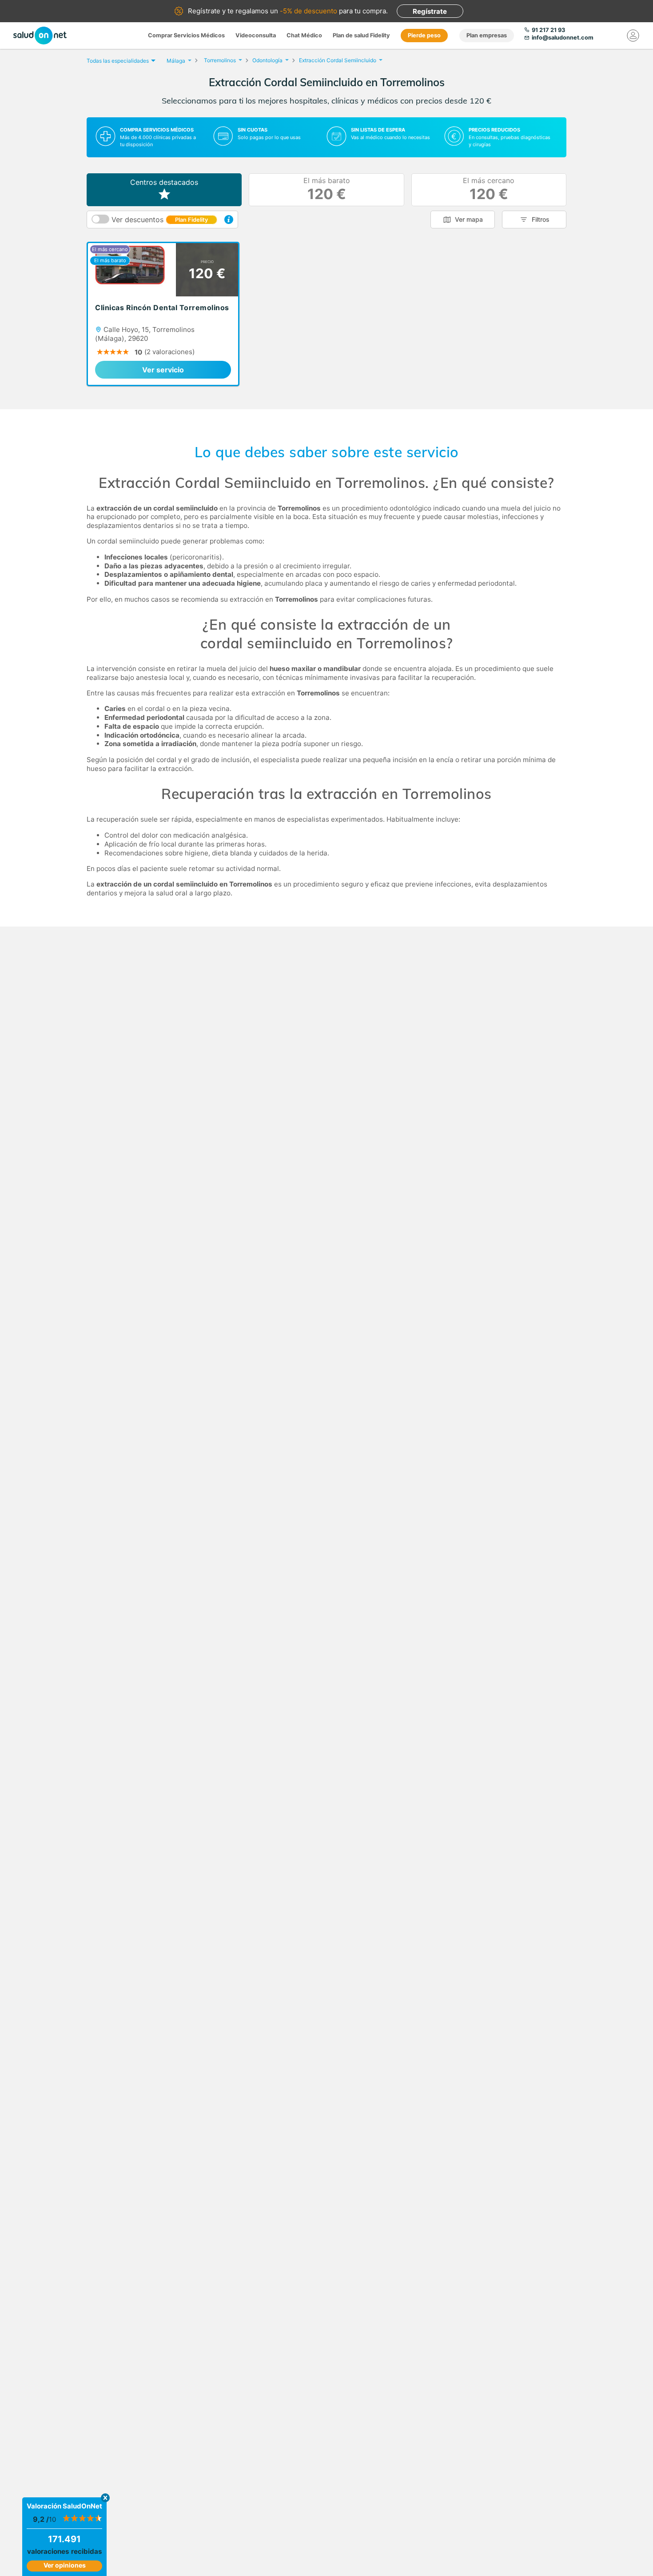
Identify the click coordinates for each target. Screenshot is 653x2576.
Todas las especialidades (118, 61)
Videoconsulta (256, 35)
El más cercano (489, 190)
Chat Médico (304, 35)
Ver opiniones (65, 2565)
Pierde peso (424, 35)
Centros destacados (164, 182)
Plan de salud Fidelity (361, 35)
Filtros (541, 219)
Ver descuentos (160, 220)
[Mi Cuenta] (633, 36)
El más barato (327, 190)
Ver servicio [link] (163, 370)
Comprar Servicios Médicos (186, 35)
